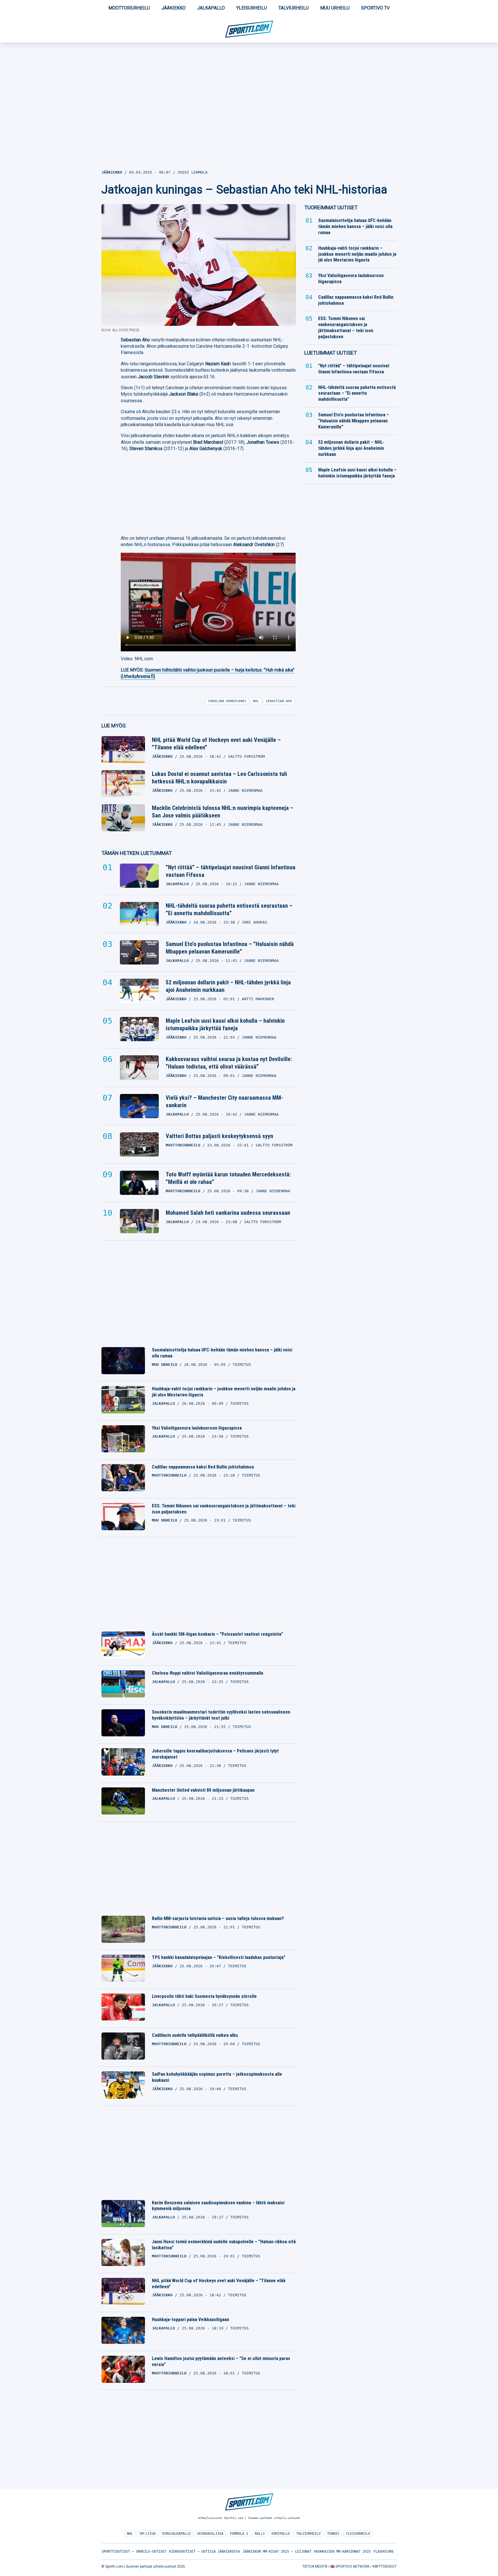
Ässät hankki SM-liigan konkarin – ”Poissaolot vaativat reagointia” (217, 1634)
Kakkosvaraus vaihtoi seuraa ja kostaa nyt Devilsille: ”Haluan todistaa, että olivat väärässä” (229, 1063)
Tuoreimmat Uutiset (331, 207)
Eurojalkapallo (176, 2534)
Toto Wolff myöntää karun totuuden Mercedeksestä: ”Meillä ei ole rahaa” (228, 1178)
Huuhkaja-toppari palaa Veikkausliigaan (190, 2320)
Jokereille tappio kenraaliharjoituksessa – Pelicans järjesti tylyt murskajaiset (215, 1754)
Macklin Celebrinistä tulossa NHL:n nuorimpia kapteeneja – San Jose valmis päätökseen (223, 812)
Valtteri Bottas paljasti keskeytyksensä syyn (219, 1136)
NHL (130, 2534)
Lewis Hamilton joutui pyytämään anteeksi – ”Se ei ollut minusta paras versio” (221, 2361)
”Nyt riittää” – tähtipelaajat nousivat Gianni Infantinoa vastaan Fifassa (231, 871)
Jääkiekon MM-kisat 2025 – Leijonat (277, 2551)
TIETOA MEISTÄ (315, 2566)
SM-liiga (148, 2534)
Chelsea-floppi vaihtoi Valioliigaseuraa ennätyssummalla (207, 1673)
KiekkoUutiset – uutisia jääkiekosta (204, 2551)
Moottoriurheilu (129, 8)
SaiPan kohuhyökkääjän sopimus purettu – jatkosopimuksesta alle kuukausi (217, 2077)
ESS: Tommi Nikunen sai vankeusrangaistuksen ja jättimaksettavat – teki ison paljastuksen (224, 1509)
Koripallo (281, 2534)
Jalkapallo (211, 8)
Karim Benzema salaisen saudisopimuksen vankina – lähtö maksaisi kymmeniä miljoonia (218, 2206)
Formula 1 (239, 2534)
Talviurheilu (294, 8)
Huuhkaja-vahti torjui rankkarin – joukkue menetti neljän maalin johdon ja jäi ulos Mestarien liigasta (224, 1392)
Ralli (260, 2534)
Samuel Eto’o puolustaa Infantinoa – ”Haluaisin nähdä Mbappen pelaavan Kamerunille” (230, 948)
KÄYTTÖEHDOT (385, 2566)
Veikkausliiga (210, 2534)
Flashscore (384, 2551)
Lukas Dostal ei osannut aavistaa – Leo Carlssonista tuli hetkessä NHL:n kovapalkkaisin (219, 778)
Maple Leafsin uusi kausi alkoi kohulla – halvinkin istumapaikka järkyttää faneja (225, 1024)
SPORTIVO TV (375, 8)
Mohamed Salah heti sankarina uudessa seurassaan (228, 1213)
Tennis (333, 2534)
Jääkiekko (173, 8)
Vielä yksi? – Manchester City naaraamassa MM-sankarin (224, 1101)
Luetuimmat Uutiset (331, 353)
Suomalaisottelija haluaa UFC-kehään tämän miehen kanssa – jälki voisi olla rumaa (222, 1353)
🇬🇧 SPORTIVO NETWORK (350, 2566)
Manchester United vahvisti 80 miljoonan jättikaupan (203, 1790)
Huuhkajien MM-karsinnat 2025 (342, 2551)
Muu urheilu (335, 8)
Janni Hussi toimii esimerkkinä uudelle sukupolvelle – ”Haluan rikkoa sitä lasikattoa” (224, 2245)
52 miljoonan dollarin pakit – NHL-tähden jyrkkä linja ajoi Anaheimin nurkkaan (228, 986)
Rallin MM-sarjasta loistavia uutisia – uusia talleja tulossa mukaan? (218, 1918)
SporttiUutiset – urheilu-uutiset (134, 2551)
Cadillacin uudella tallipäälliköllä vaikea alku (195, 2035)
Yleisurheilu (252, 8)
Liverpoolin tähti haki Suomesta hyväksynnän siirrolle (204, 1996)
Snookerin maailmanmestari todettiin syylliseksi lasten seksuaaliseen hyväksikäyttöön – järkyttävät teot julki (221, 1715)
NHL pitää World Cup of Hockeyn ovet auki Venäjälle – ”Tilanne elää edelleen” (216, 744)
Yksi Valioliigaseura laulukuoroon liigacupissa (197, 1428)
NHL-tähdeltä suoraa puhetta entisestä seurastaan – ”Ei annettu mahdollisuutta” (229, 909)
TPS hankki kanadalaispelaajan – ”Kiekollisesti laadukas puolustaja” (219, 1957)
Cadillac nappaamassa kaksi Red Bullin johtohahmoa (203, 1467)
